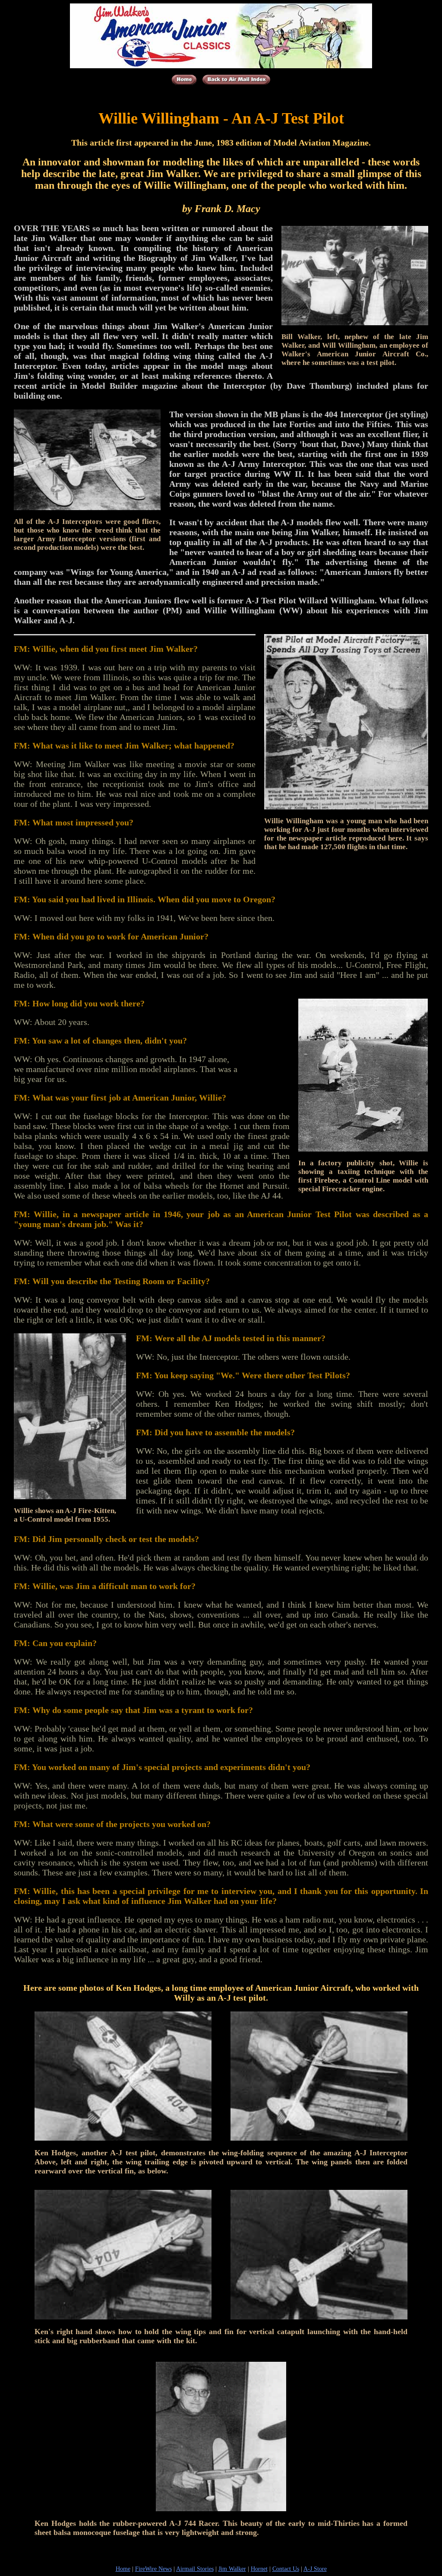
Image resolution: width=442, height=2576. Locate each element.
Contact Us (286, 2569)
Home (123, 2569)
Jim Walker (232, 2569)
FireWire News (153, 2569)
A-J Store (315, 2569)
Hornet (259, 2569)
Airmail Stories (195, 2569)
